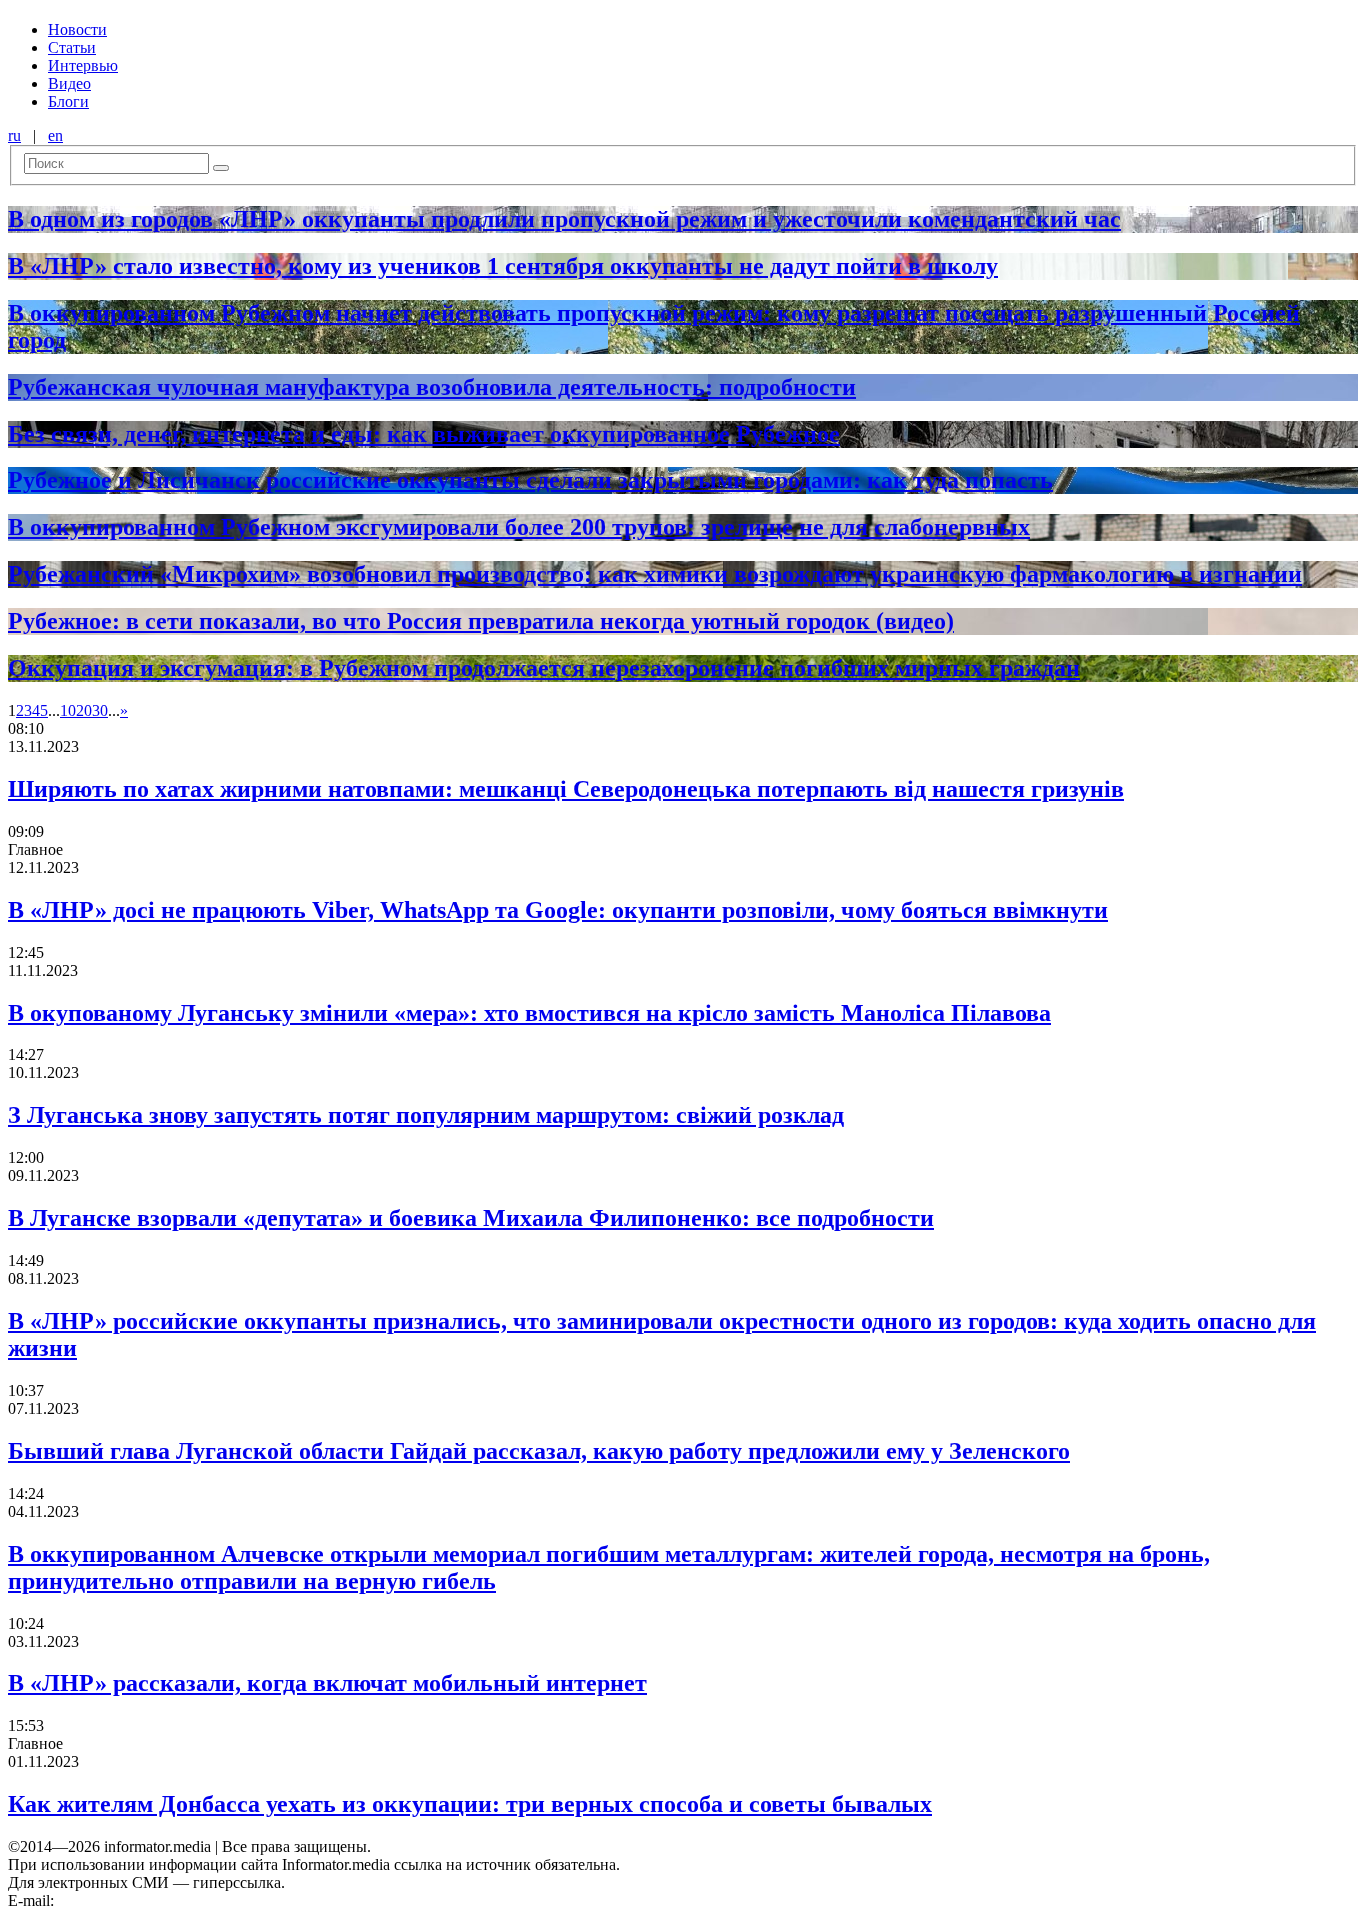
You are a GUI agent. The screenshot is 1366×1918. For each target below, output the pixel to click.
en (55, 135)
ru (14, 135)
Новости (77, 29)
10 (68, 710)
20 (84, 710)
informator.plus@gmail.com (146, 1900)
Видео (69, 83)
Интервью (83, 65)
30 (100, 710)
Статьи (72, 47)
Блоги (68, 101)
